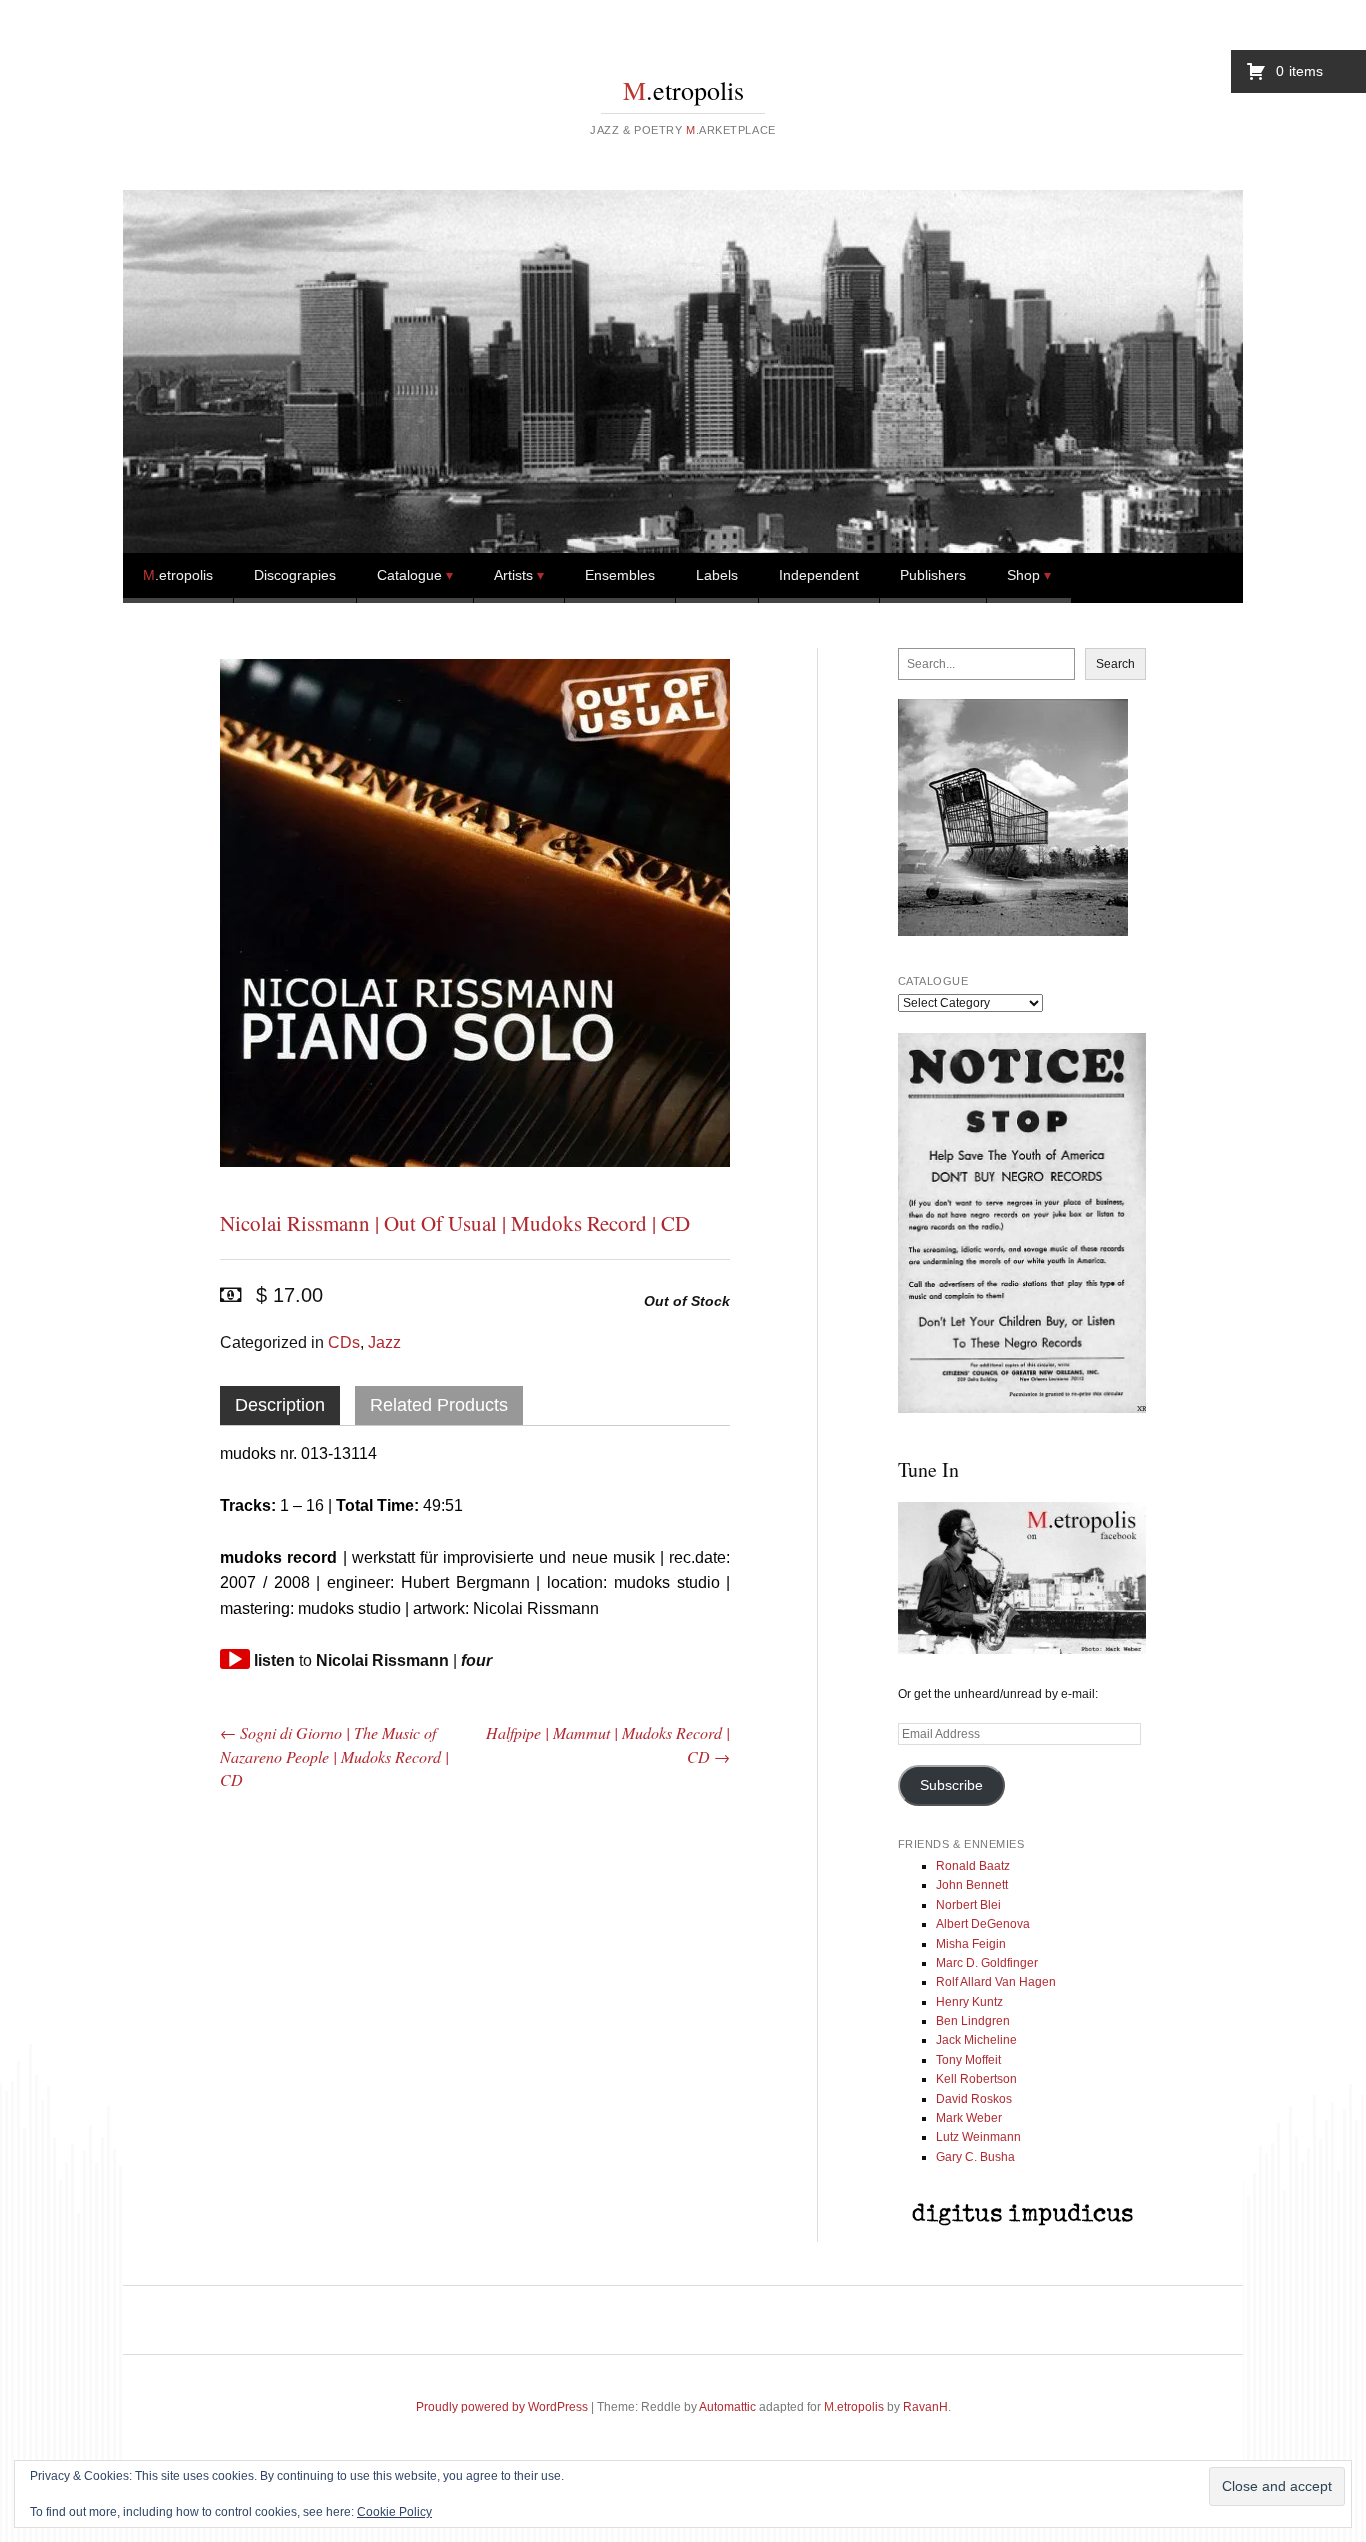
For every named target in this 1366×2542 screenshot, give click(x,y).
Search (1115, 664)
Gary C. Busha (975, 2157)
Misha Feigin (971, 1944)
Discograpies (295, 575)
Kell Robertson (976, 2079)
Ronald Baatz (973, 1866)
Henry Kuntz (969, 2002)
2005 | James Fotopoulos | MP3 (650, 1917)
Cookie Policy (394, 2512)
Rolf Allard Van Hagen (996, 1982)
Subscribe (951, 1785)
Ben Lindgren (973, 2021)
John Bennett (972, 1885)
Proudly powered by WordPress (502, 2407)
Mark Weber (969, 2118)
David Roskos (974, 2099)
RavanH (925, 2407)
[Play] (235, 1659)
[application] (235, 1659)
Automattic (727, 2407)
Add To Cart (322, 2176)
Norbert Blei (968, 1905)
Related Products (439, 1405)
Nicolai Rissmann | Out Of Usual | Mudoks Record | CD (455, 1223)
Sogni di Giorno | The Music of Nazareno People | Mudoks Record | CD (334, 1756)
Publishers (933, 575)
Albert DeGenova (983, 1924)
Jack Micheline (976, 2040)
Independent (819, 575)
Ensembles (620, 575)
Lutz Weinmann (978, 2137)
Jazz (384, 1342)
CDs (344, 1342)
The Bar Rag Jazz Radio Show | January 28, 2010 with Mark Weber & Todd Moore (300, 1959)
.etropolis (683, 90)
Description (280, 1405)
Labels (717, 575)
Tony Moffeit (968, 2060)
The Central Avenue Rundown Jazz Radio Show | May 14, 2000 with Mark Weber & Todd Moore (475, 1974)
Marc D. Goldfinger (987, 1963)
